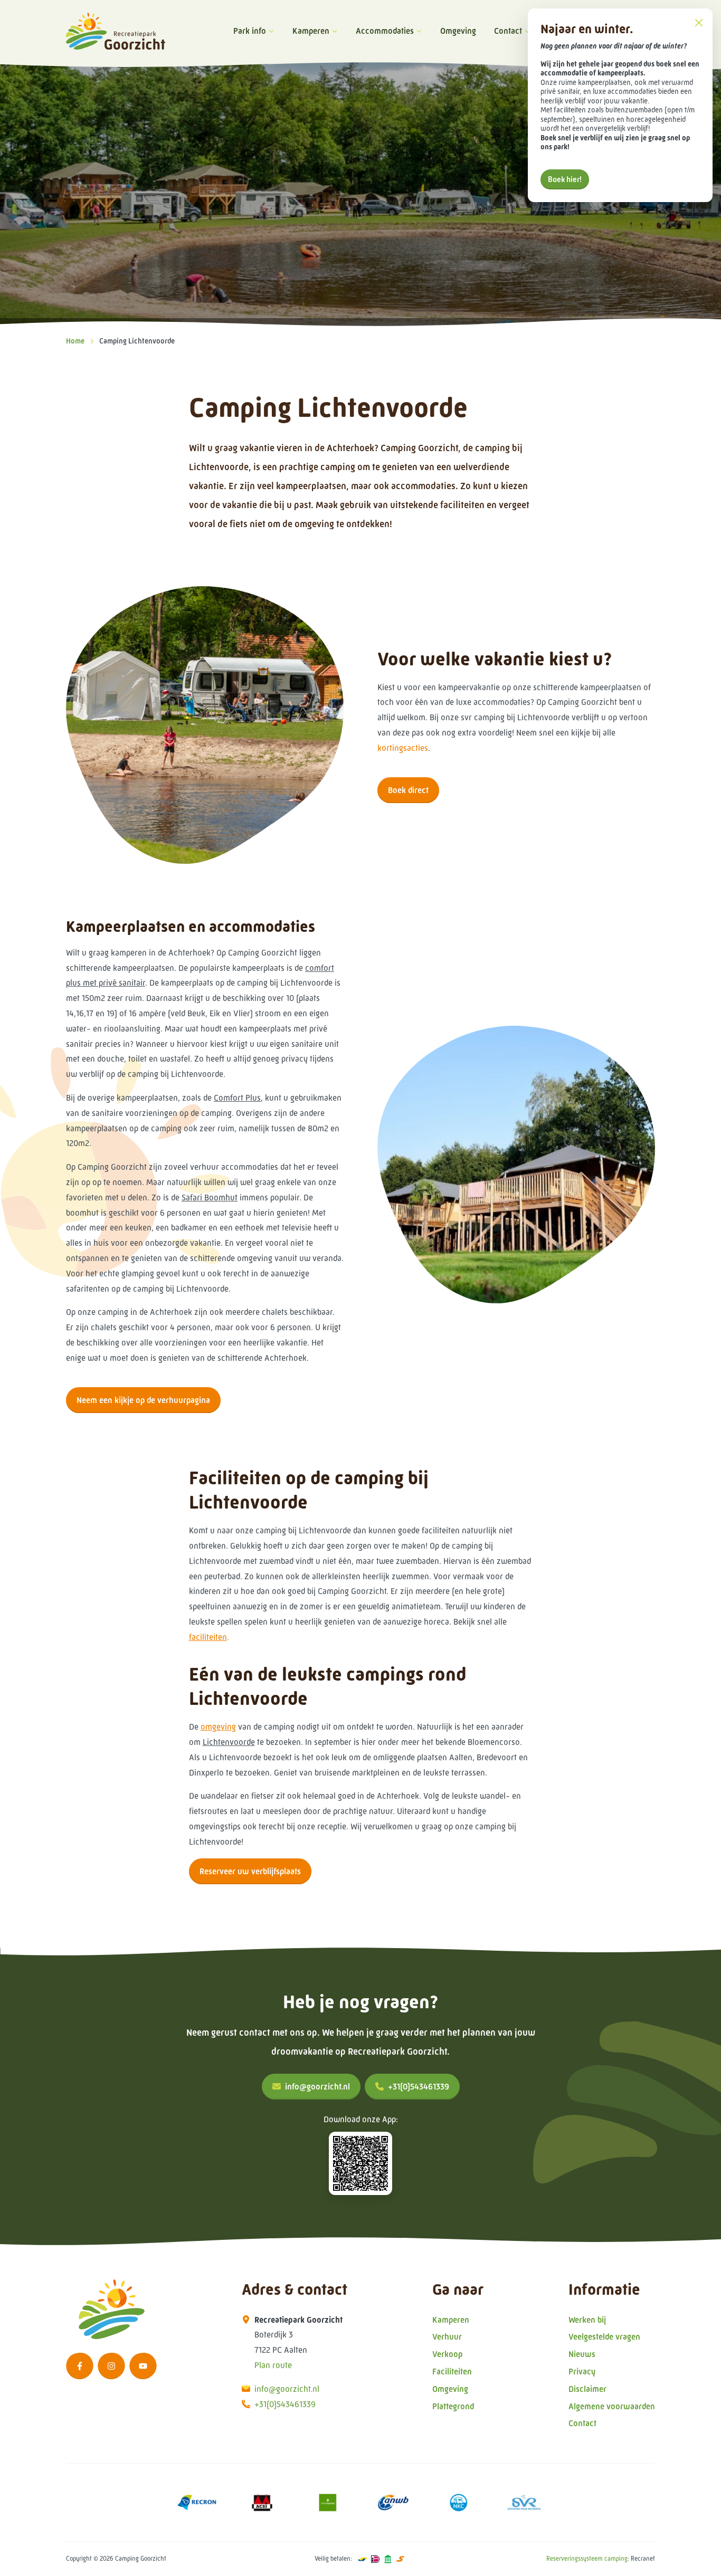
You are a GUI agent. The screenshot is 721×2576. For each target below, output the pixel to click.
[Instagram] (111, 2366)
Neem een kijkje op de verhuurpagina (143, 1400)
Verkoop (447, 2354)
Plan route (273, 2365)
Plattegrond (453, 2406)
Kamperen (311, 31)
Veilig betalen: (333, 2559)
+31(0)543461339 (419, 2087)
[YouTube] (143, 2366)
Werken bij (587, 2320)
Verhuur (447, 2337)
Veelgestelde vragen (604, 2337)
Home (75, 341)
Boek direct (408, 790)
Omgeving (458, 31)
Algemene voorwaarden (612, 2406)
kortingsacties (403, 748)
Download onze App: (361, 2119)
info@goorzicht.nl (317, 2087)
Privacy (582, 2372)
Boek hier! (565, 179)
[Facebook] (80, 2366)
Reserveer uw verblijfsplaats (250, 1871)
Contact (508, 31)
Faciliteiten (452, 2372)
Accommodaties (385, 31)
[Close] (699, 22)
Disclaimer (587, 2389)
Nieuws (582, 2354)
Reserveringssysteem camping (587, 2559)
